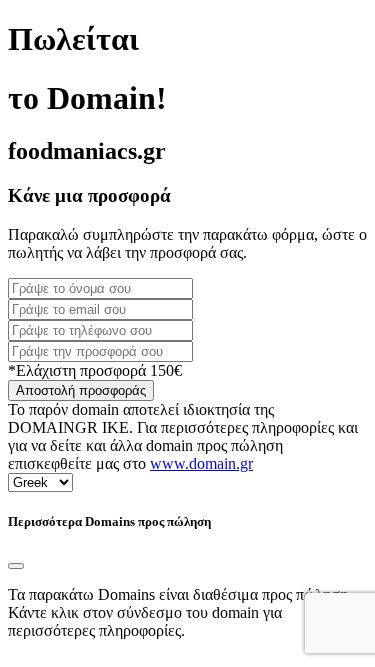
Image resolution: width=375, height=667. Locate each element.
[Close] (16, 566)
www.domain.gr (201, 463)
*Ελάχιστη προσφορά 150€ (95, 370)
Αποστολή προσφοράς (81, 390)
